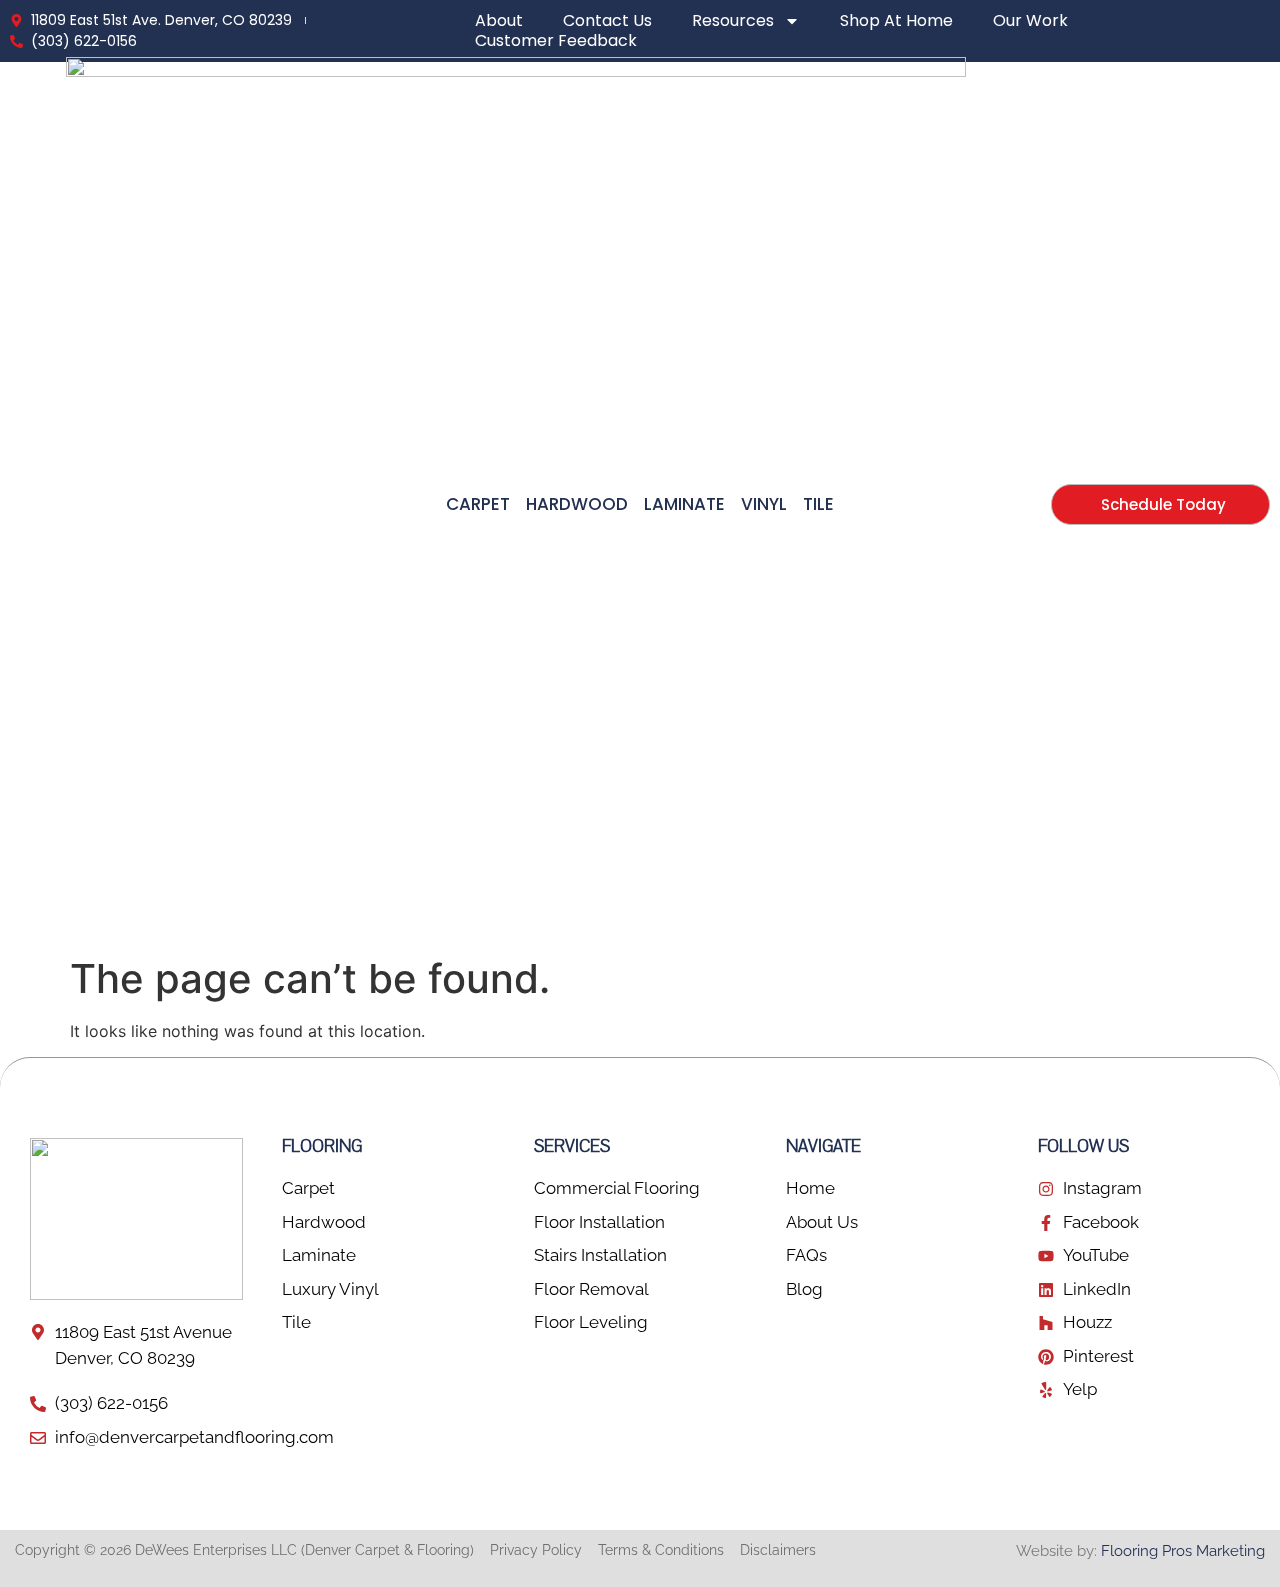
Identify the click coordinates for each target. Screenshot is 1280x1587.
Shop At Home (896, 21)
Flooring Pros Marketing (1183, 1551)
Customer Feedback (556, 41)
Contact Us (607, 21)
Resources (733, 21)
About (499, 21)
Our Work (1030, 21)
